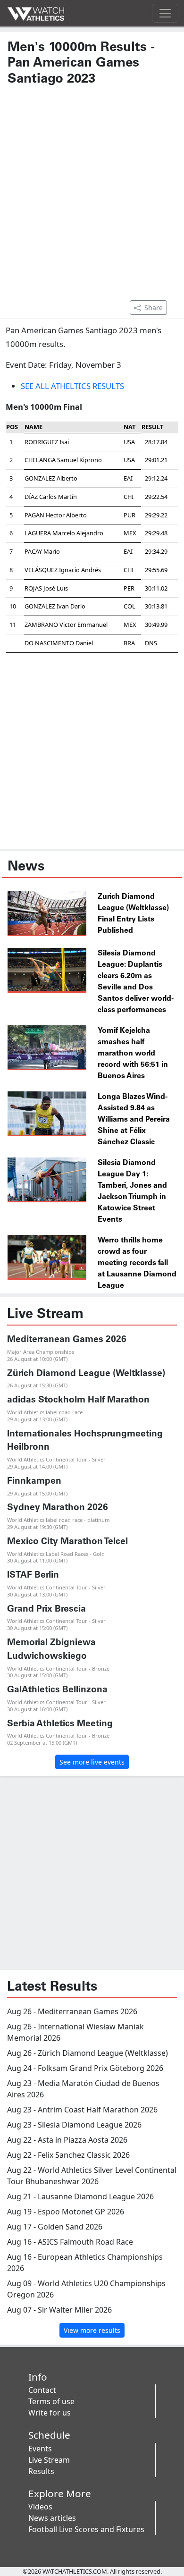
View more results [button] (92, 2330)
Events (40, 2449)
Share (154, 308)
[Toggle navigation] (165, 13)
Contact (42, 2390)
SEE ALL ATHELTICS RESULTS (72, 386)
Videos (40, 2507)
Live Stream (49, 2460)
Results (41, 2471)
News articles (52, 2518)
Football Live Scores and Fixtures (86, 2529)
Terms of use (51, 2401)
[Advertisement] (92, 197)
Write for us (50, 2413)
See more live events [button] (92, 1762)
